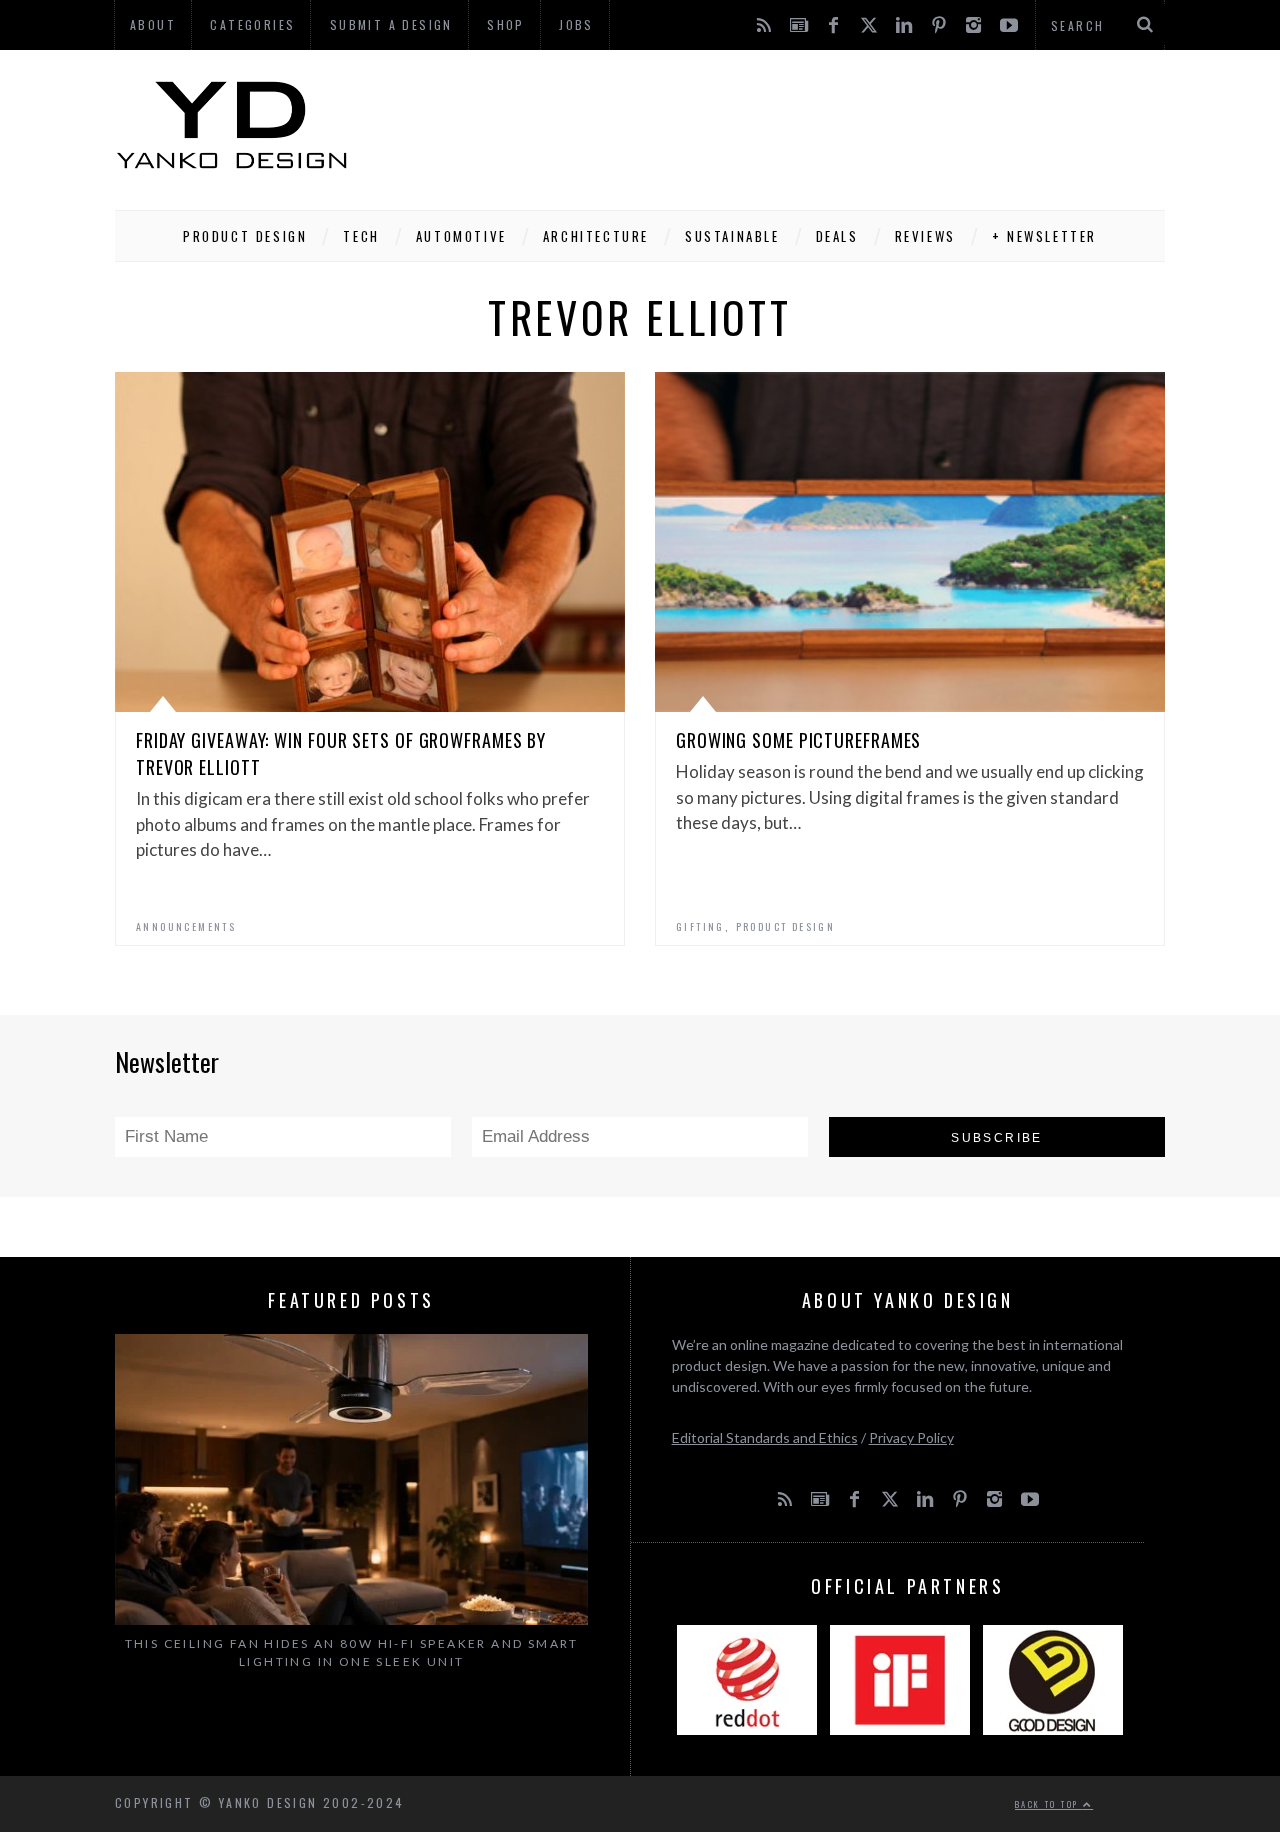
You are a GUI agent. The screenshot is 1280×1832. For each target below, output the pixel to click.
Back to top (1049, 1804)
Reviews (925, 236)
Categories (252, 24)
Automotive (461, 236)
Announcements (186, 926)
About (153, 24)
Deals (837, 236)
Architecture (596, 236)
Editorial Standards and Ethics (765, 1437)
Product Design (245, 236)
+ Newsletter (1044, 236)
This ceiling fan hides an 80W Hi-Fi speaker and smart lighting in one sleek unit (352, 1652)
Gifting (700, 926)
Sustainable (732, 236)
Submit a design (391, 24)
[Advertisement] (801, 125)
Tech (361, 236)
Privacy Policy (911, 1437)
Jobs (576, 24)
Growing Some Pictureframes (798, 740)
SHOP (506, 24)
